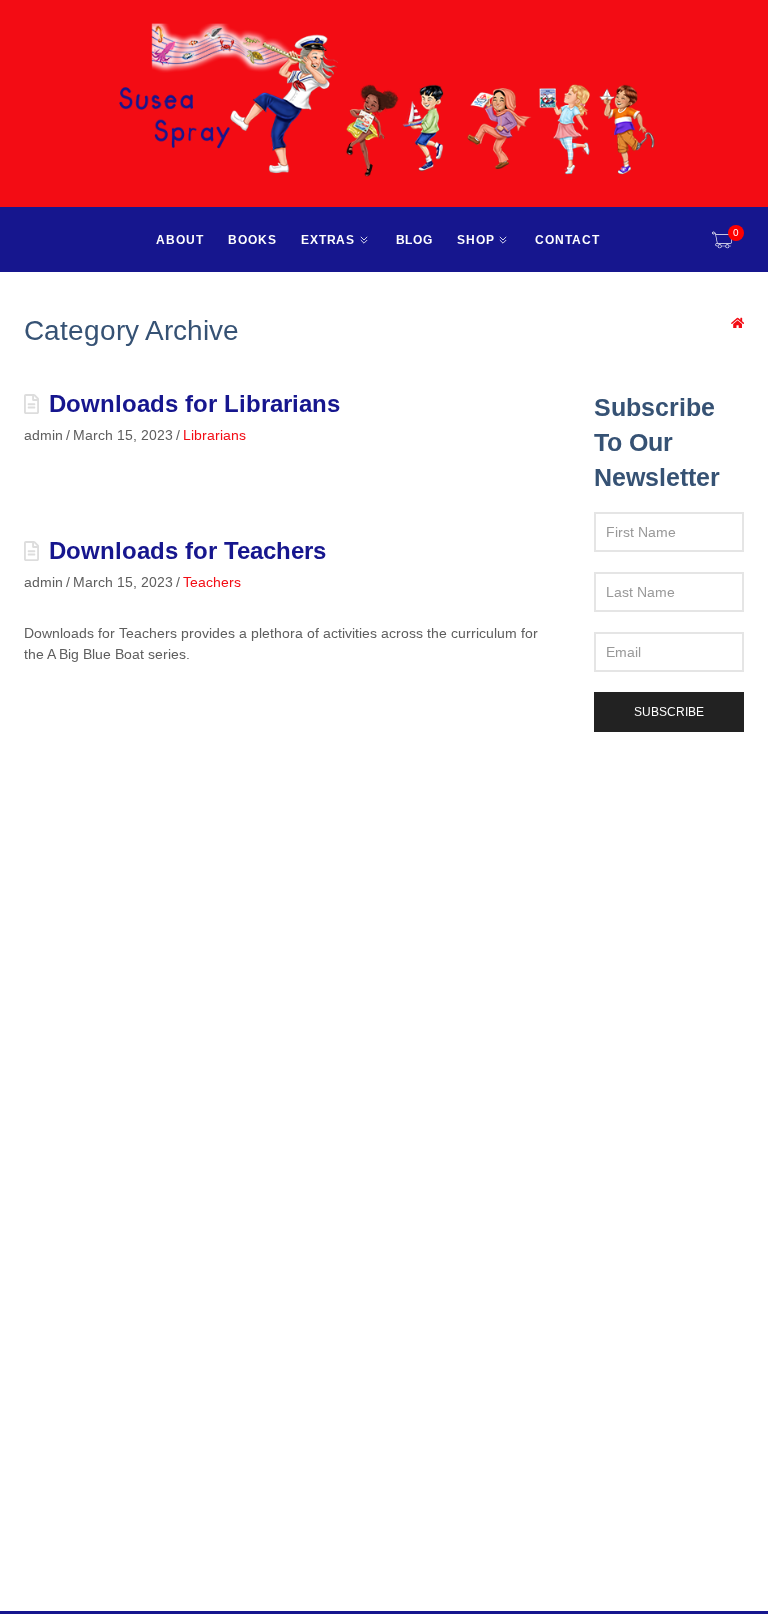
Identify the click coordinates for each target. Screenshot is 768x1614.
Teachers (212, 582)
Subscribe (669, 712)
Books (252, 240)
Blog (415, 240)
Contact (567, 240)
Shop (476, 240)
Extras (328, 240)
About (180, 240)
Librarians (214, 435)
